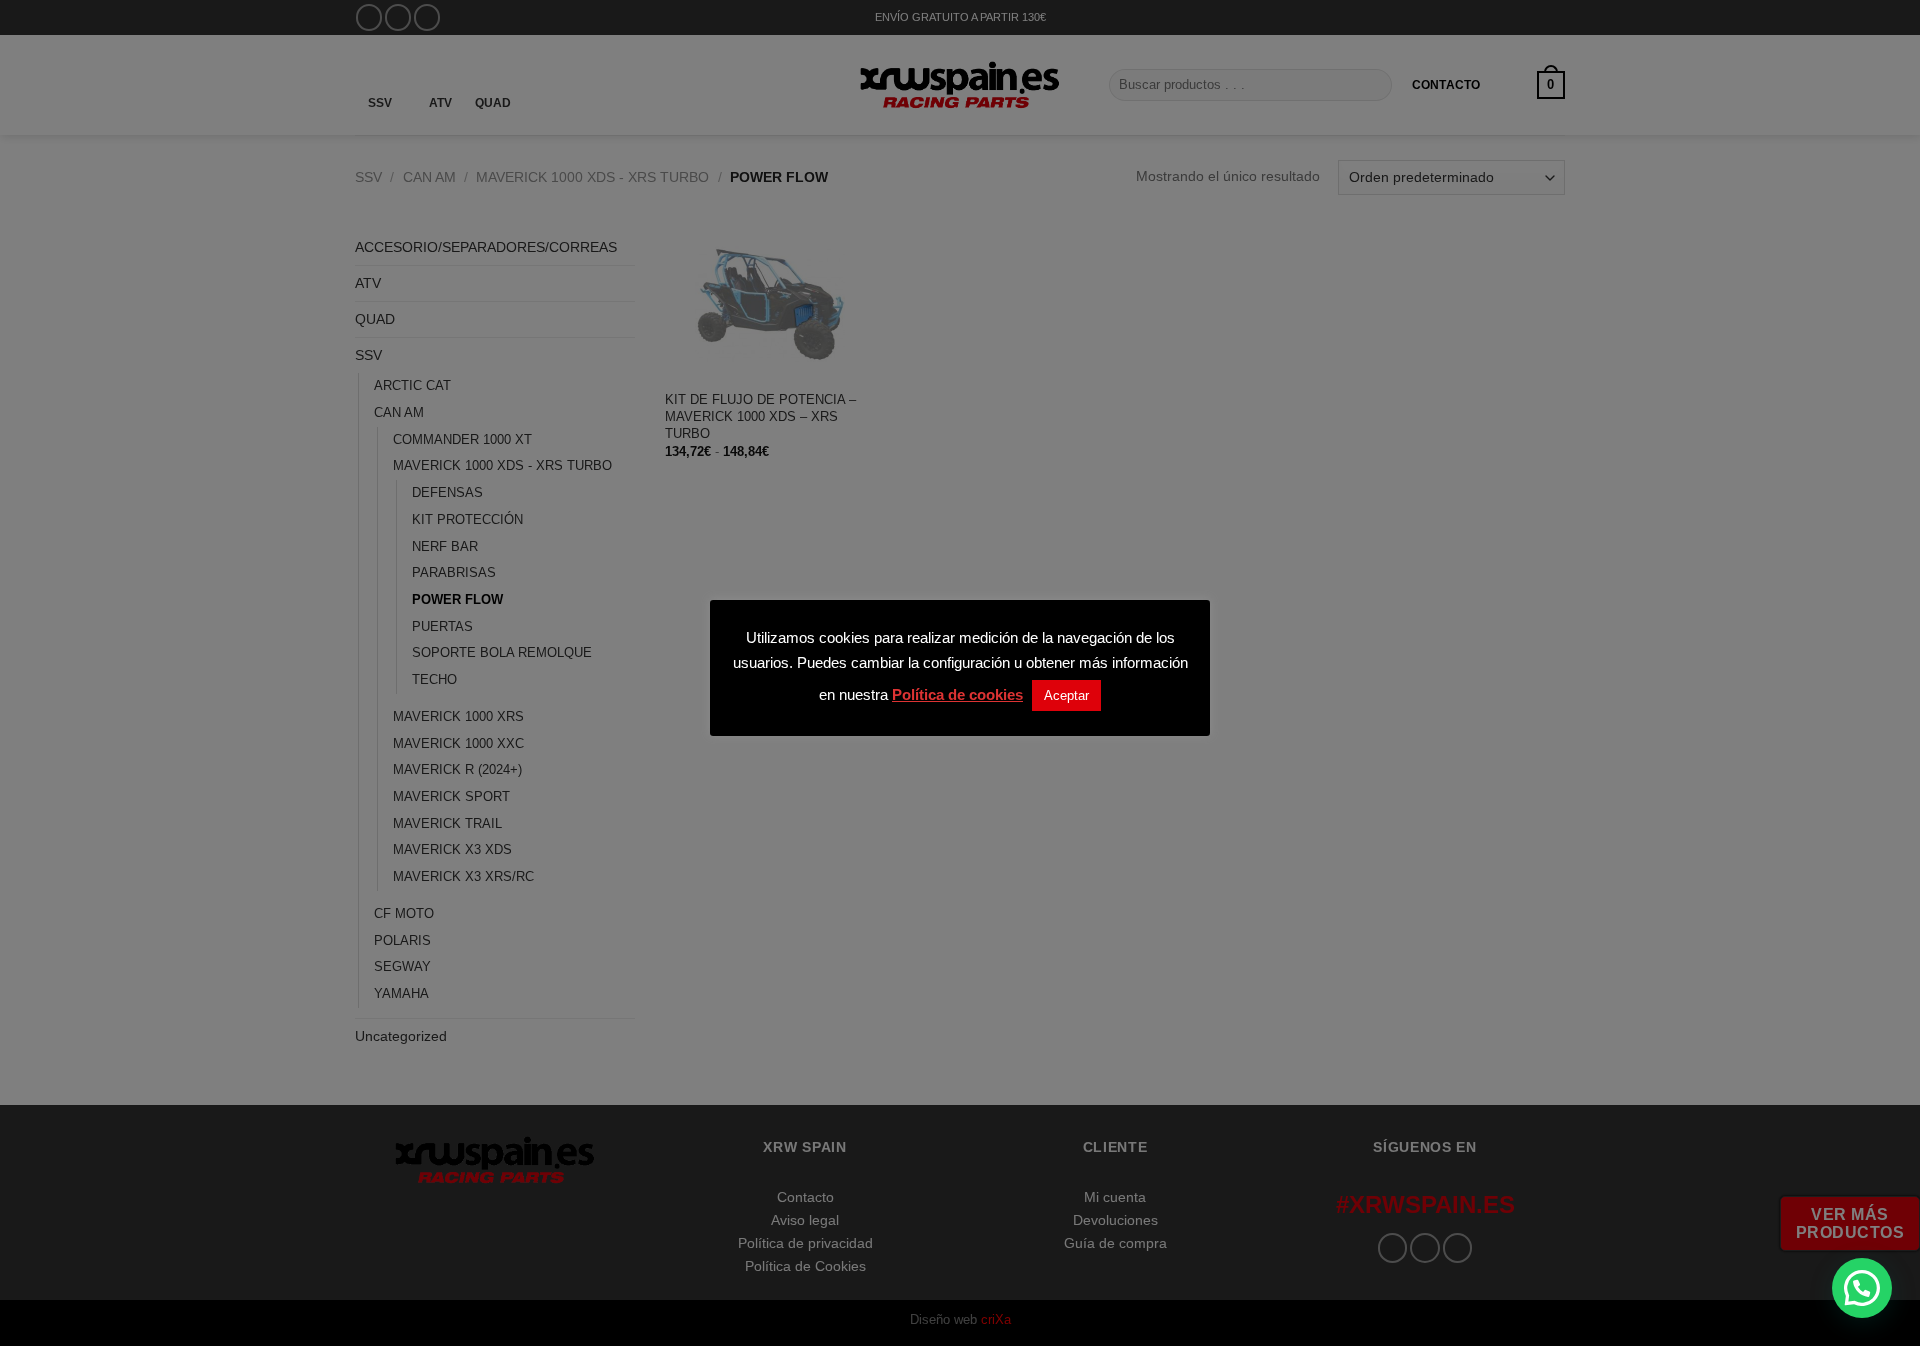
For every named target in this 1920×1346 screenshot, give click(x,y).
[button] (1862, 1288)
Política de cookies (957, 694)
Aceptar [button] (1066, 695)
